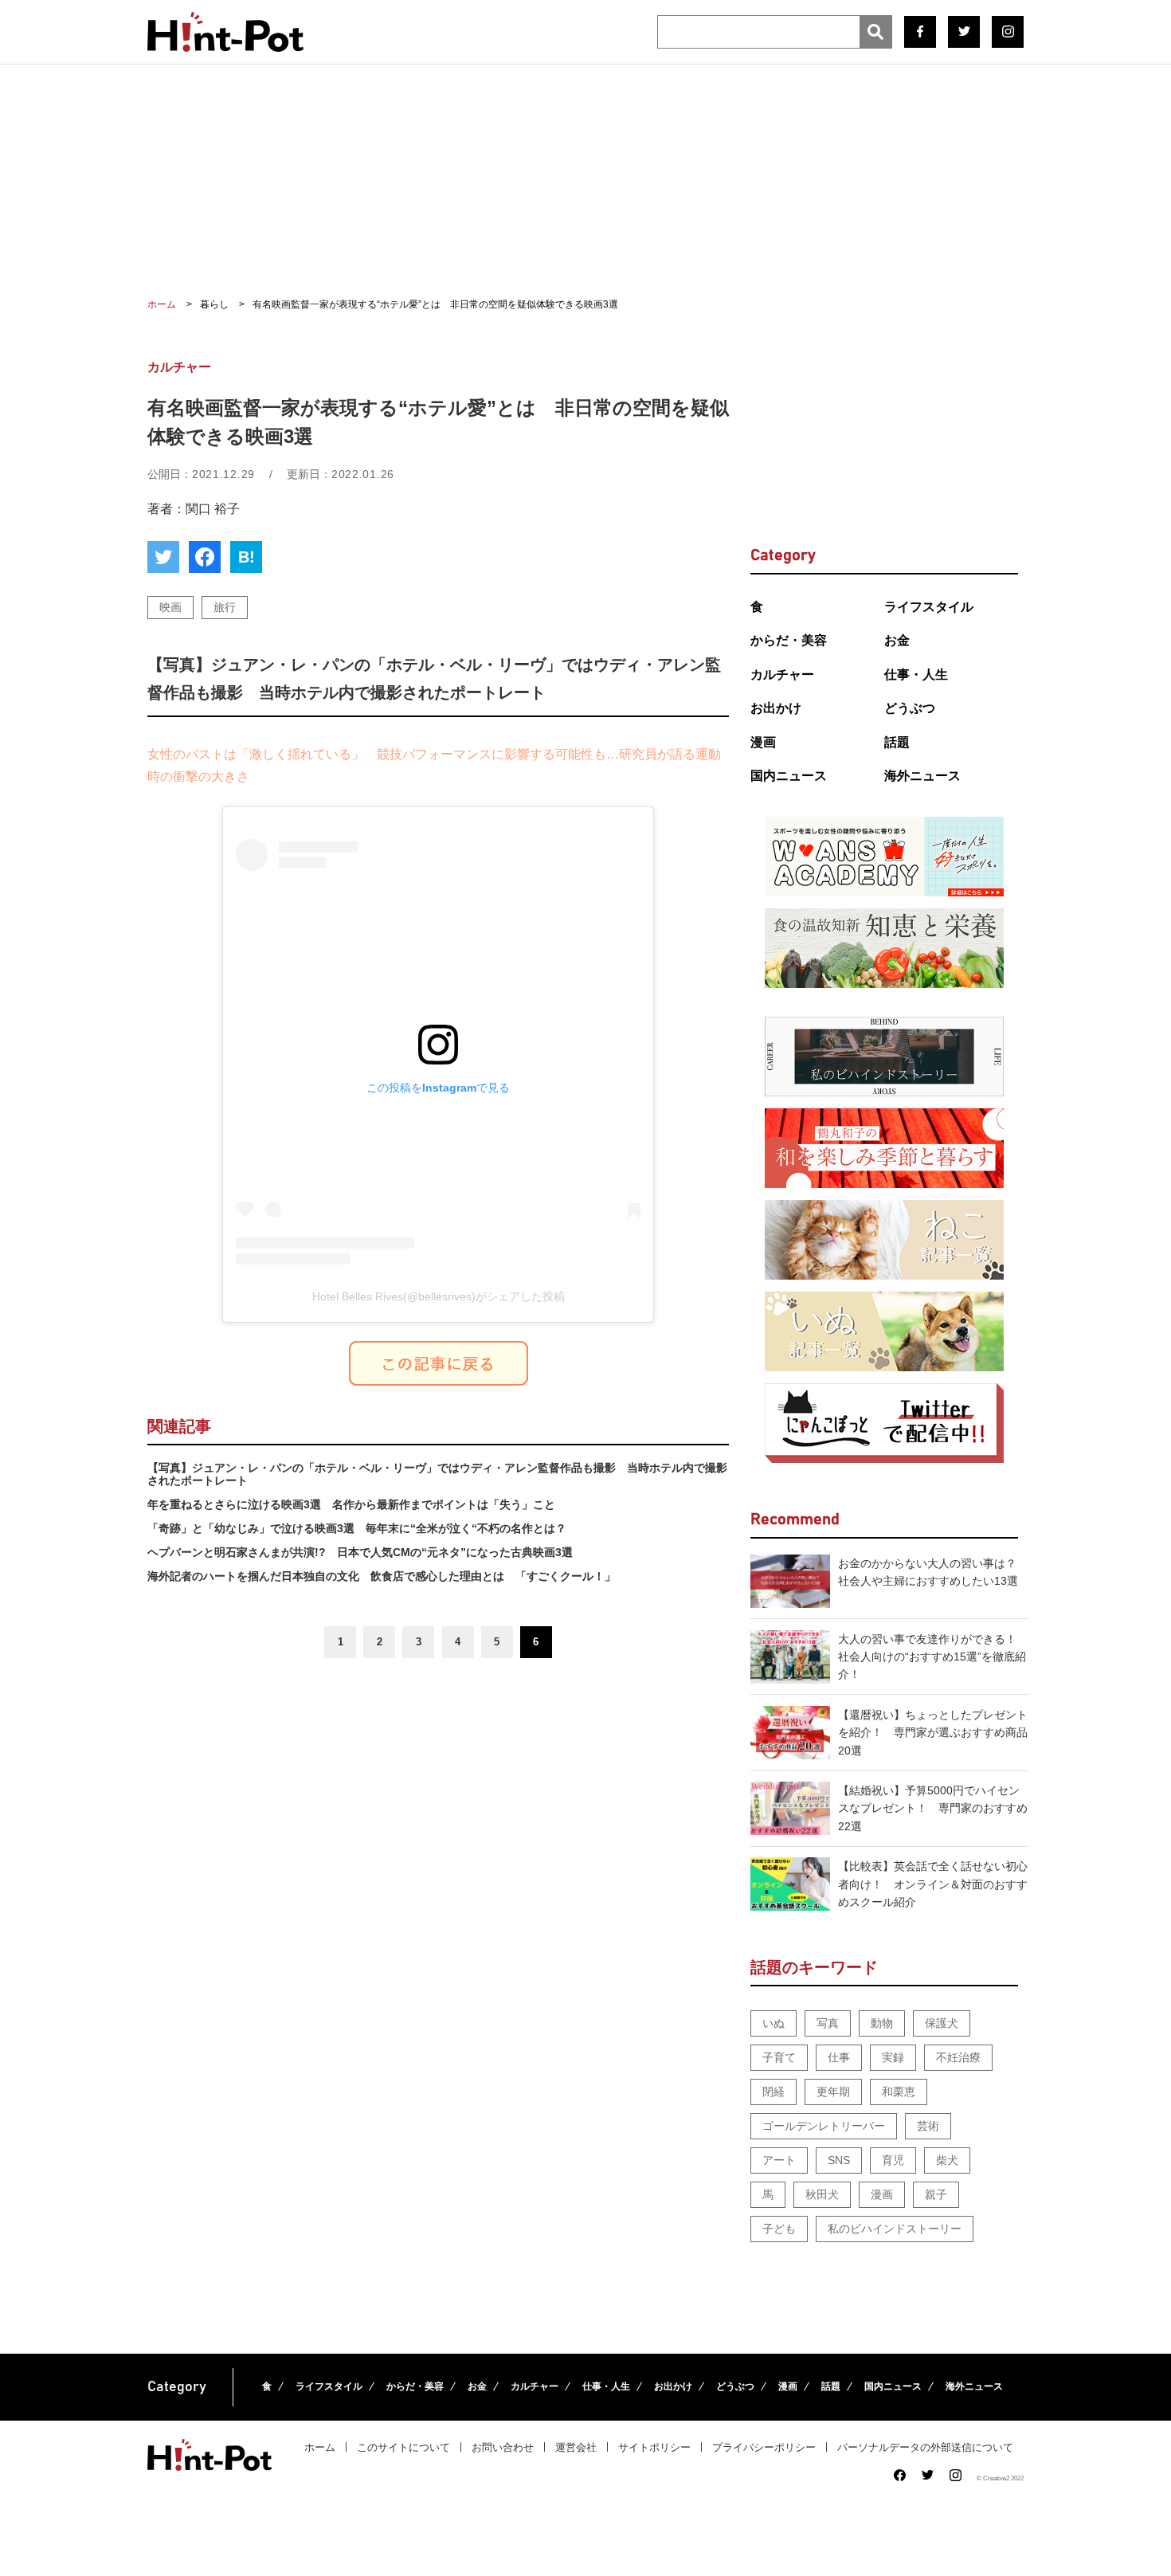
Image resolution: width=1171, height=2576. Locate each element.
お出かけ (776, 708)
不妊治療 (958, 2057)
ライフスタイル (929, 607)
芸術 (928, 2126)
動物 (882, 2023)
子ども (779, 2229)
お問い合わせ (503, 2447)
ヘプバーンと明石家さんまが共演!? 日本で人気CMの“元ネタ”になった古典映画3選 (360, 1552)
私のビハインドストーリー (895, 2229)
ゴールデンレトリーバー (824, 2126)
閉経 (773, 2092)
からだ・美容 (789, 640)
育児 (893, 2160)
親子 (936, 2194)
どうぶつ (910, 708)
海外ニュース (922, 776)
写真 (828, 2023)
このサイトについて (403, 2447)
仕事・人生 (916, 674)
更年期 (833, 2092)
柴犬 (947, 2160)
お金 (897, 640)
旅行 (225, 607)
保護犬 (942, 2023)
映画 (170, 607)
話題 (897, 742)
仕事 (839, 2057)
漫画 (763, 742)
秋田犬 (822, 2194)
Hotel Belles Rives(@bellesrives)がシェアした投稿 (439, 1296)
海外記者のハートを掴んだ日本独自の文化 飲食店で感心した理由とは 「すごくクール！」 (382, 1576)
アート (779, 2160)
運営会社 (576, 2447)
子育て (779, 2057)
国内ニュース (789, 776)
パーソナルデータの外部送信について (925, 2447)
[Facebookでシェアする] (205, 557)
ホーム (320, 2447)
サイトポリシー (654, 2447)
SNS (839, 2160)
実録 (893, 2057)
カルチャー (782, 674)
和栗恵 (899, 2092)
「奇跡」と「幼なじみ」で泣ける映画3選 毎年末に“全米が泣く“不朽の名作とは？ (357, 1528)
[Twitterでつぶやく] (163, 557)
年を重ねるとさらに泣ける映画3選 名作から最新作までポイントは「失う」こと (351, 1504)
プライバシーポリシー (764, 2447)
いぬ (773, 2023)
